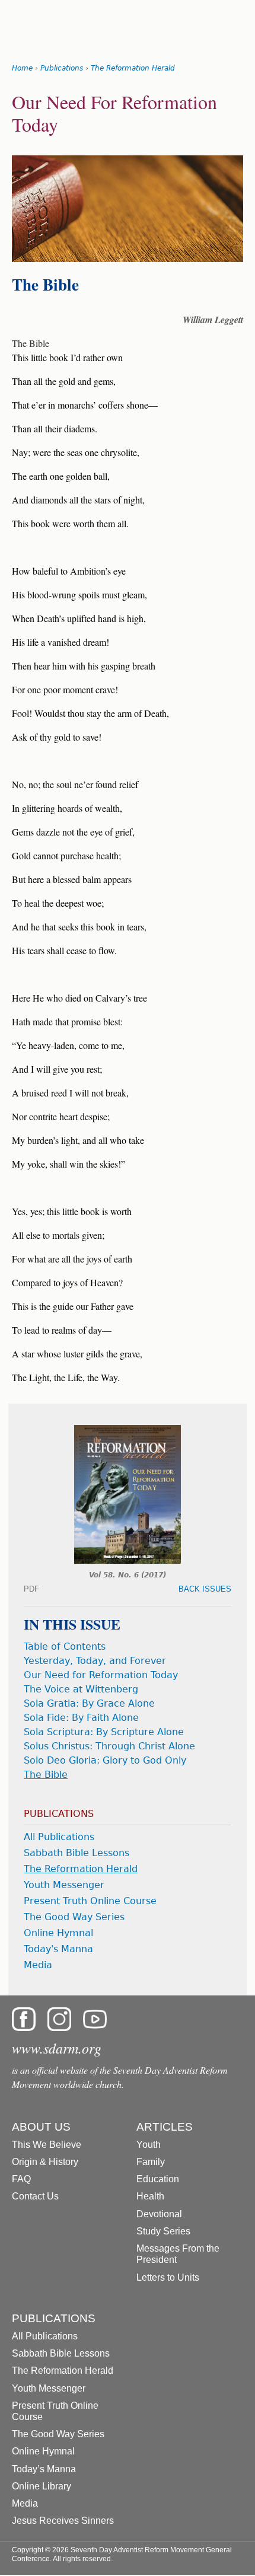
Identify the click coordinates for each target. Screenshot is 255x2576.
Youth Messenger (64, 1885)
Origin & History (45, 2162)
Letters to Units (168, 2277)
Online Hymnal (58, 1933)
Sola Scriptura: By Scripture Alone (104, 1732)
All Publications (59, 1837)
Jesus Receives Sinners (63, 2521)
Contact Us (35, 2196)
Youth (149, 2145)
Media (38, 1965)
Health (150, 2196)
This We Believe (47, 2145)
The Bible (46, 1775)
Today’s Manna (44, 2469)
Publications (62, 68)
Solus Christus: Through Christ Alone (109, 1746)
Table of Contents (65, 1646)
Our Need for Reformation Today (101, 1675)
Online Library (42, 2486)
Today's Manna (58, 1949)
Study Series (163, 2231)
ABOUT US (41, 2127)
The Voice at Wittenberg (81, 1689)
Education (158, 2179)
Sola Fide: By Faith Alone (81, 1718)
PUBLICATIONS (54, 2318)
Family (151, 2162)
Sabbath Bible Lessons (76, 1853)
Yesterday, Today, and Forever (95, 1661)
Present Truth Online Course (90, 1901)
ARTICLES (165, 2127)
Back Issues (205, 1589)
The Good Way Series (74, 1917)
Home (22, 68)
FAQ (21, 2179)
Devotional (159, 2214)
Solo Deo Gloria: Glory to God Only (105, 1760)
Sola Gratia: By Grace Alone (89, 1703)
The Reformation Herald (133, 68)
